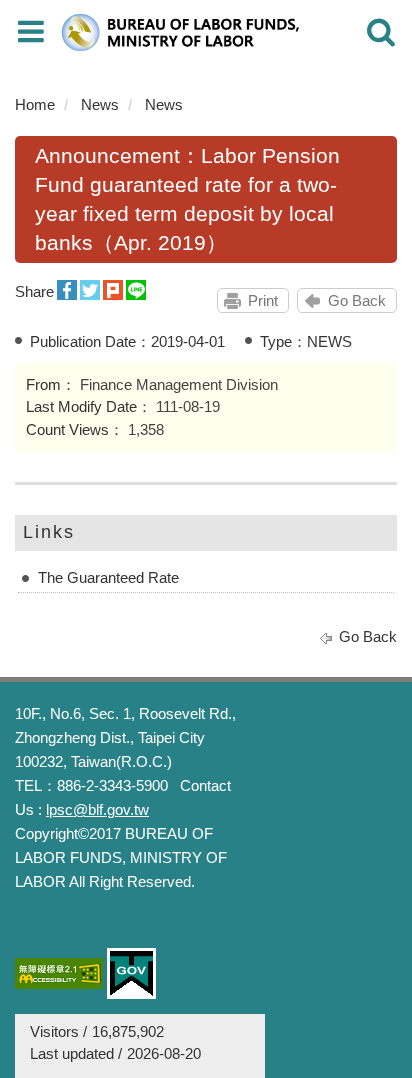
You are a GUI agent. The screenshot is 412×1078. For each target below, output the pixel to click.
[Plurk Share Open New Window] (113, 290)
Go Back (357, 300)
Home (35, 104)
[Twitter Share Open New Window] (90, 290)
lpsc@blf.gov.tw (97, 809)
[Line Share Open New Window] (136, 290)
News (100, 104)
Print (263, 300)
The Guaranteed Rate (108, 577)
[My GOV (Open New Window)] (131, 973)
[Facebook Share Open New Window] (67, 290)
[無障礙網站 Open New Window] (59, 973)
